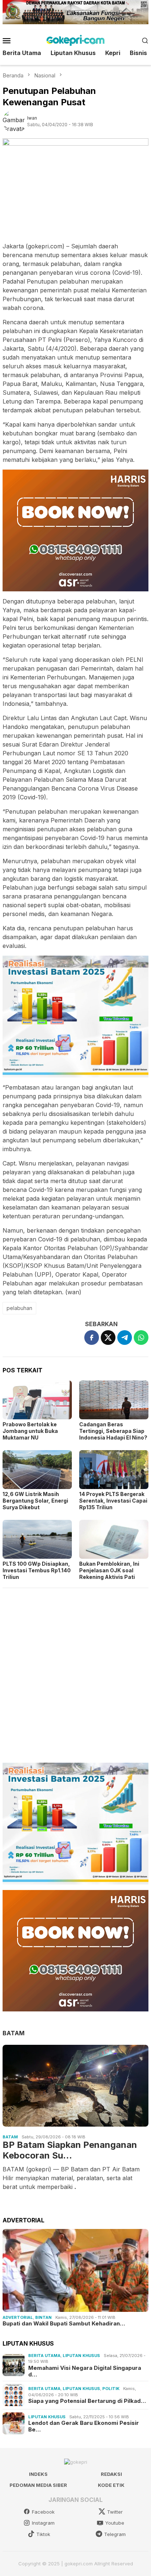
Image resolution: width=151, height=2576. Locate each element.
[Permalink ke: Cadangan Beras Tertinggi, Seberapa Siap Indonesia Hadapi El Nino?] (114, 1400)
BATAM (14, 2033)
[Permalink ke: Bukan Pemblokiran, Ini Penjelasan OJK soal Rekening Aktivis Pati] (114, 1539)
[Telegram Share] (125, 1338)
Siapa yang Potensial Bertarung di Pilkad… (87, 2401)
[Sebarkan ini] (92, 1338)
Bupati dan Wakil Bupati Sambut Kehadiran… (64, 2324)
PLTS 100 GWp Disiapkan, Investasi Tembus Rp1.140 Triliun (37, 1570)
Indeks (38, 2474)
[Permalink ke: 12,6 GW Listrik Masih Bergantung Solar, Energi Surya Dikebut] (37, 1470)
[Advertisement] (75, 1672)
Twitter (115, 2512)
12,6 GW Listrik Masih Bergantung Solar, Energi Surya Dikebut (35, 1501)
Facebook (43, 2512)
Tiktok (43, 2534)
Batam (10, 2137)
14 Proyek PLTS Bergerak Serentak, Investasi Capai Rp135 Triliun (113, 1501)
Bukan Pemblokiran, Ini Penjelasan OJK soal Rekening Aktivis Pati (109, 1570)
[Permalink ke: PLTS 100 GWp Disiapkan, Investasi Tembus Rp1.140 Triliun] (37, 1539)
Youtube (115, 2523)
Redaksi (111, 2474)
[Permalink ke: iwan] (15, 121)
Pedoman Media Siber (38, 2485)
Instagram (43, 2523)
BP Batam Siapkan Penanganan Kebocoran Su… (70, 2150)
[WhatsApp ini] (141, 1338)
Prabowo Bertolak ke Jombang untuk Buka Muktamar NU (30, 1431)
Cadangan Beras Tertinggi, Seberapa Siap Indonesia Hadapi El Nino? (113, 1431)
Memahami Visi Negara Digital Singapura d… (85, 2371)
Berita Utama (44, 2356)
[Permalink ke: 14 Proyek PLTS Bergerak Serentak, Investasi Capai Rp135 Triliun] (114, 1470)
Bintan (43, 2317)
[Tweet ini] (108, 1338)
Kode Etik (111, 2485)
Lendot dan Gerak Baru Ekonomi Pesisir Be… (84, 2426)
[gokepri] (75, 40)
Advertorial (18, 2317)
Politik (111, 2389)
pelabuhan (19, 1308)
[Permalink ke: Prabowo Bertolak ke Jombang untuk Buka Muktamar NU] (37, 1400)
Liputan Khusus (81, 2356)
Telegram (115, 2534)
